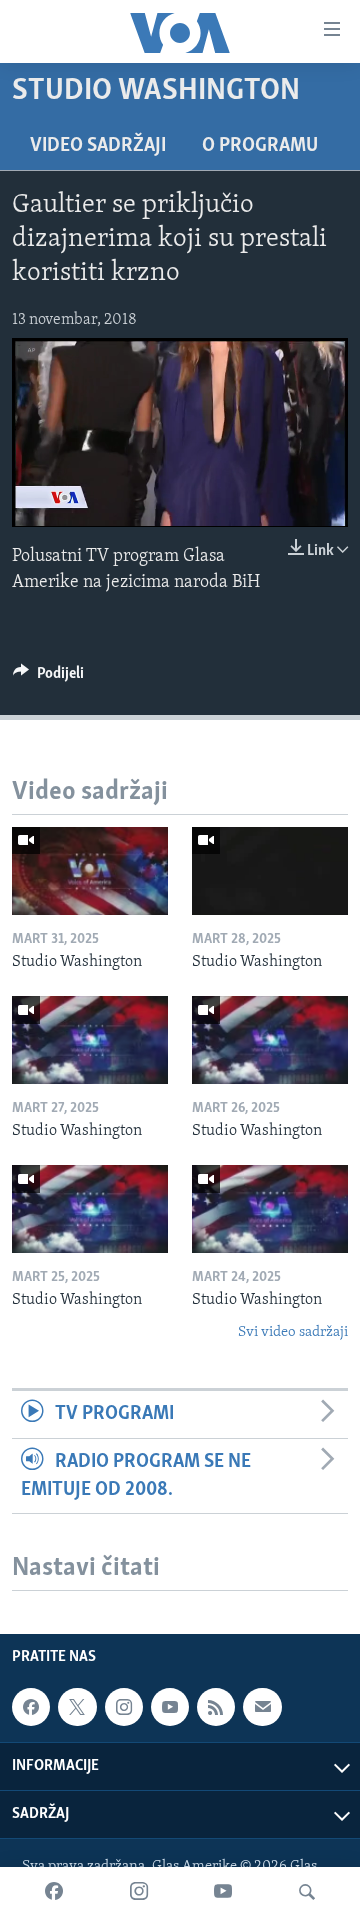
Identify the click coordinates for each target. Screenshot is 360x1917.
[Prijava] (262, 1707)
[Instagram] (139, 1892)
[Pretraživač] (307, 1892)
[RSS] (216, 1707)
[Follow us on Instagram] (124, 1707)
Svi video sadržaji (293, 1332)
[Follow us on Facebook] (31, 1707)
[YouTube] (223, 1892)
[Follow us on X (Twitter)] (77, 1707)
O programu (260, 146)
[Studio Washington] (90, 871)
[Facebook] (54, 1892)
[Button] (48, 678)
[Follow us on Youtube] (170, 1707)
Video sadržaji (98, 146)
